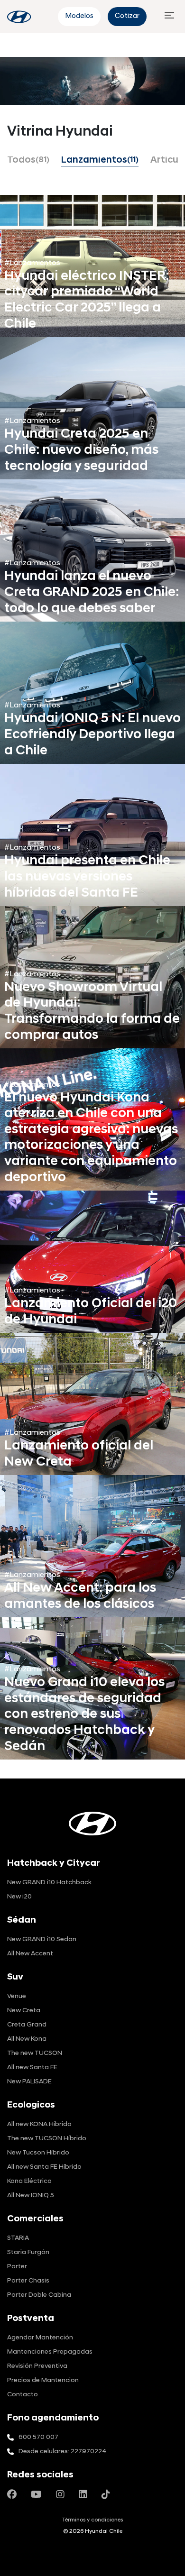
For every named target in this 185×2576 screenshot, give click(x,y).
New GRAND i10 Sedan (42, 1939)
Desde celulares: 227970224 (63, 2452)
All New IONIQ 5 (31, 2196)
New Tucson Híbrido (38, 2153)
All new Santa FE (32, 2067)
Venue (17, 1996)
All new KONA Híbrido (39, 2124)
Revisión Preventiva (37, 2366)
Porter (17, 2267)
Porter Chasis (28, 2281)
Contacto (23, 2395)
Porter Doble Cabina (39, 2295)
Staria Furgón (28, 2252)
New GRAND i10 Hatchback (49, 1883)
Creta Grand (27, 2025)
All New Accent (30, 1954)
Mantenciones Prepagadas (50, 2352)
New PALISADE (29, 2082)
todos (28, 161)
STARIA (18, 2238)
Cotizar (127, 16)
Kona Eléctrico (29, 2181)
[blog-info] (19, 17)
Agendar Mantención (40, 2338)
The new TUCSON (35, 2053)
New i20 (19, 1897)
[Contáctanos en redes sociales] (12, 2495)
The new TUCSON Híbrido (47, 2139)
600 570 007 (38, 2437)
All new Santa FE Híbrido (44, 2167)
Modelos (79, 16)
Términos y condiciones (92, 2520)
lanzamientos (100, 161)
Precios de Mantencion (43, 2380)
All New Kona (27, 2039)
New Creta (24, 2011)
